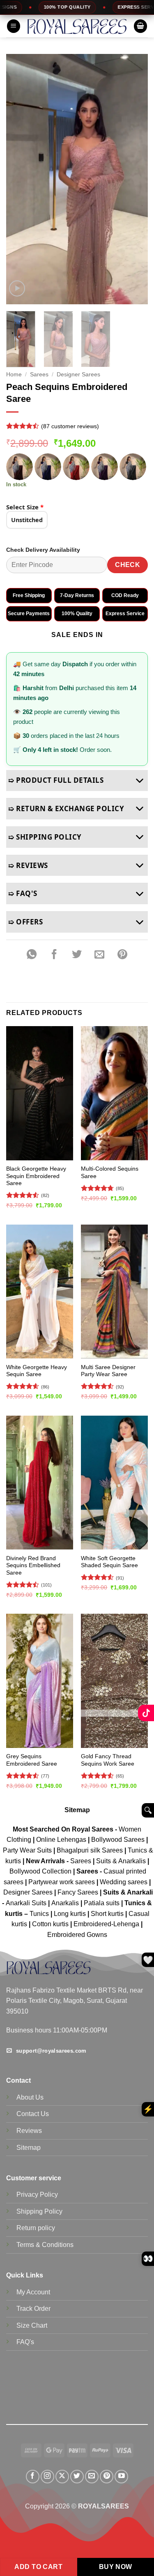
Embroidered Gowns (77, 1935)
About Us (30, 2097)
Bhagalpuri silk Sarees (90, 1850)
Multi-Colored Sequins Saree (110, 1172)
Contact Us (33, 2114)
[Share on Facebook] (54, 954)
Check (128, 565)
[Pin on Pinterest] (122, 954)
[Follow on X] (62, 2477)
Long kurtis (71, 1914)
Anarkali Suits (27, 1903)
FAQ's (25, 2342)
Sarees (39, 374)
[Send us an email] (92, 2477)
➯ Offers (25, 922)
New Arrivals (45, 1861)
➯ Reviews (28, 865)
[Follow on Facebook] (33, 2477)
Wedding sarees (124, 1882)
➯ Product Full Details (56, 780)
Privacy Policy (37, 2194)
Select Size (25, 507)
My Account (33, 2292)
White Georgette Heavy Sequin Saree (37, 1371)
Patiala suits (102, 1903)
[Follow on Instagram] (47, 2477)
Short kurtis (108, 1914)
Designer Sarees (78, 374)
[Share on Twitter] (77, 954)
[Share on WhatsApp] (32, 954)
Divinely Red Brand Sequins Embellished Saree (33, 1566)
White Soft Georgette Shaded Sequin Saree (109, 1562)
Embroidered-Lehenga (106, 1924)
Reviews (29, 2131)
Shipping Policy (39, 2211)
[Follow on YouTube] (121, 2477)
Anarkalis (66, 1903)
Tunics (40, 1914)
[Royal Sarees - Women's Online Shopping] (77, 27)
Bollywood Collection (40, 1871)
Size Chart (32, 2325)
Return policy (36, 2228)
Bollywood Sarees (118, 1840)
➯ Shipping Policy (45, 837)
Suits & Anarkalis (121, 1861)
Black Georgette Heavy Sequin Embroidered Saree (36, 1176)
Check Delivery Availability (43, 550)
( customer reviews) (70, 426)
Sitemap (77, 1810)
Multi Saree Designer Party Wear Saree (108, 1371)
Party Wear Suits (27, 1850)
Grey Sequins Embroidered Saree (32, 1760)
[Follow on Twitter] (77, 2477)
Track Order (33, 2309)
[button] (14, 26)
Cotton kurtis (51, 1924)
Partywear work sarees (62, 1882)
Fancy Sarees (78, 1892)
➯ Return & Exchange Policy (66, 808)
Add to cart (38, 2567)
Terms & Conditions (45, 2245)
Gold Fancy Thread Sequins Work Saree (108, 1760)
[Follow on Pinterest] (107, 2477)
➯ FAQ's (23, 893)
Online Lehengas (61, 1840)
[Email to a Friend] (100, 954)
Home (14, 374)
